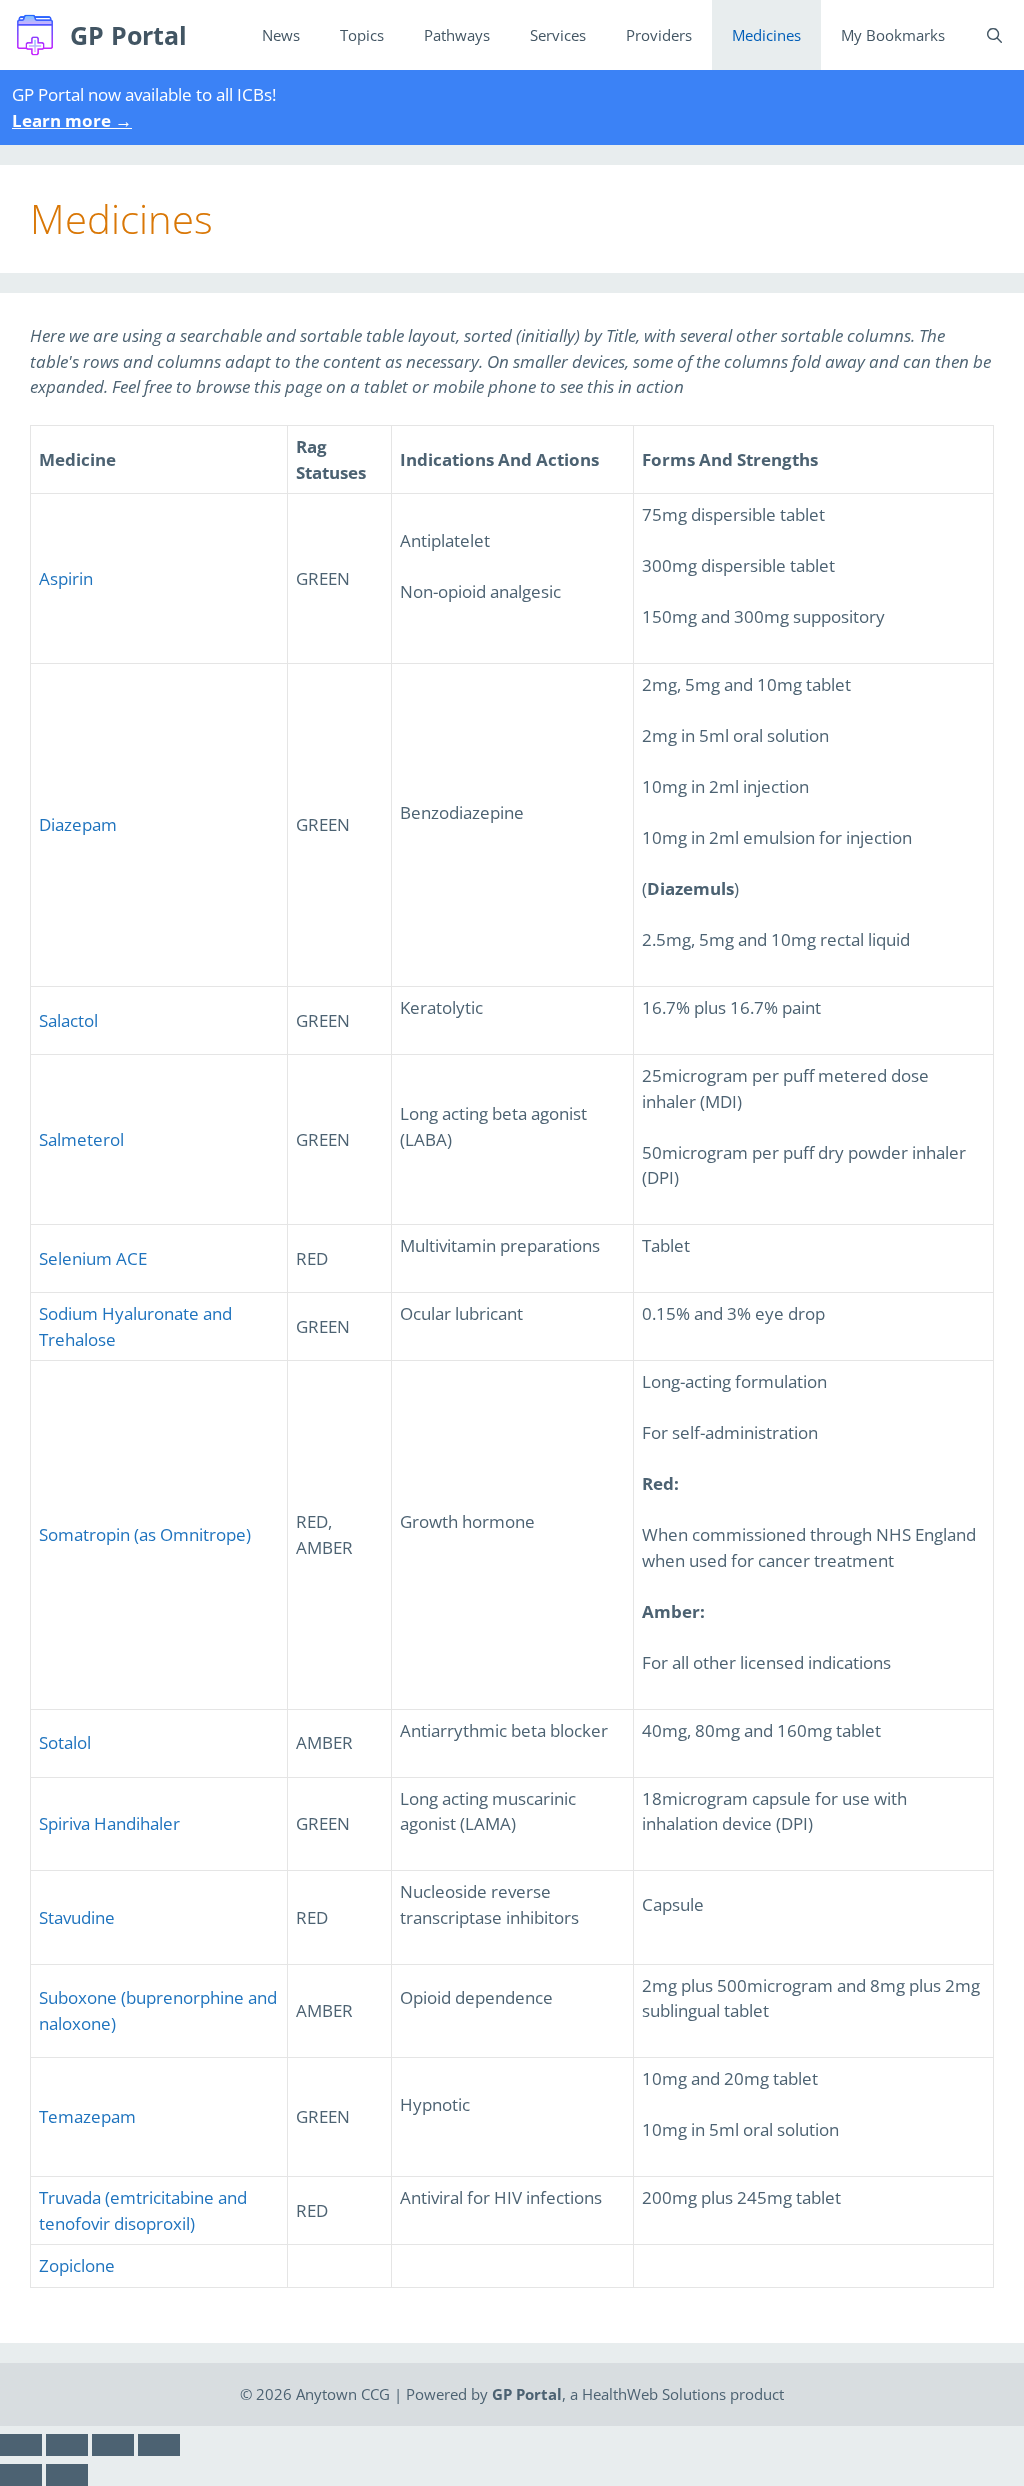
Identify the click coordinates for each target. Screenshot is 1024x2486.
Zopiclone (77, 2265)
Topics (362, 35)
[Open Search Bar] (994, 35)
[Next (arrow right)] (67, 2475)
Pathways (457, 35)
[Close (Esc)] (21, 2445)
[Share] (67, 2445)
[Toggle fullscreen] (113, 2445)
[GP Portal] (40, 35)
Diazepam (78, 824)
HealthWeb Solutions (654, 2394)
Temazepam (87, 2116)
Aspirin (66, 578)
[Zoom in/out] (159, 2445)
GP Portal (128, 35)
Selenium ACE (93, 1258)
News (281, 35)
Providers (659, 35)
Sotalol (65, 1742)
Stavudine (77, 1917)
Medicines (766, 35)
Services (558, 35)
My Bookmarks (893, 35)
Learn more (72, 120)
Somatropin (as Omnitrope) (145, 1534)
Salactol (68, 1020)
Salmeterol (81, 1139)
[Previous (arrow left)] (21, 2475)
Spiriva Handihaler (109, 1823)
